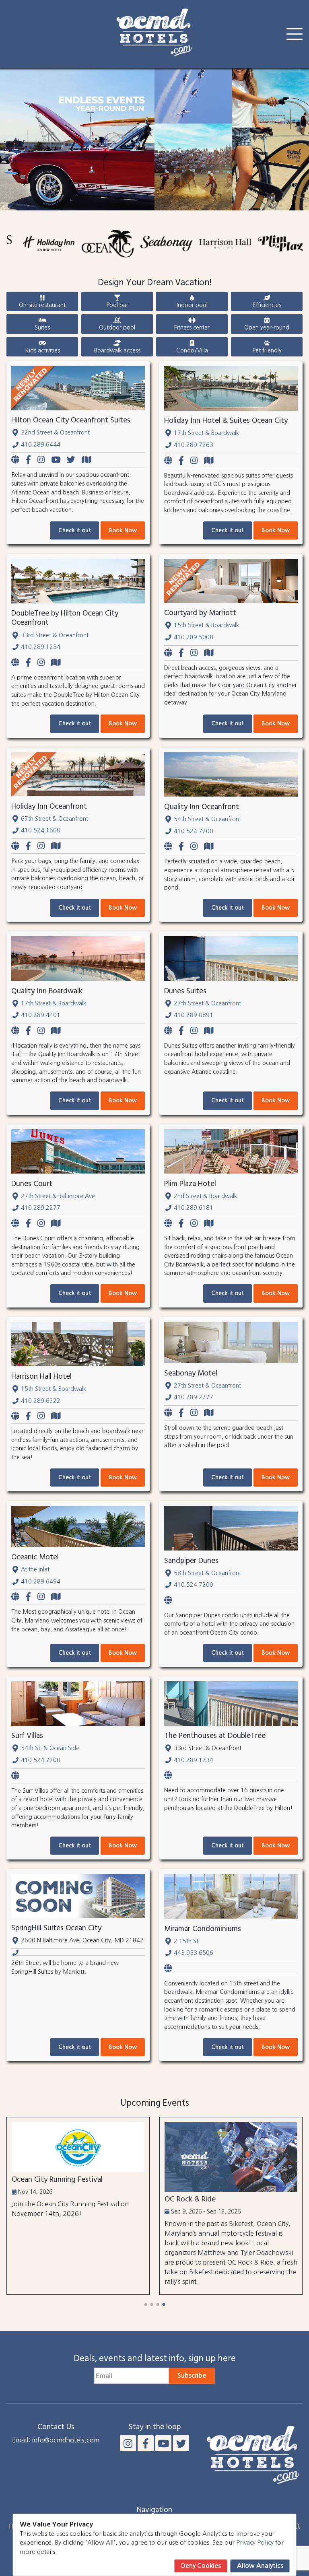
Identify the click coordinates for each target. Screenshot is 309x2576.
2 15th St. (187, 1941)
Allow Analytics (260, 2566)
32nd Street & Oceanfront (55, 432)
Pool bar (117, 305)
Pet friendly (267, 350)
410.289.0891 (194, 1015)
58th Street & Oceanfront (207, 1573)
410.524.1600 (41, 830)
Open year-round (267, 327)
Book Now (123, 530)
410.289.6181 (194, 1208)
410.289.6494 (41, 1581)
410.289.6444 (41, 445)
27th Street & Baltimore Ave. (59, 1196)
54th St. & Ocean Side (50, 1748)
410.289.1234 (41, 647)
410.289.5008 (194, 637)
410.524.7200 (194, 831)
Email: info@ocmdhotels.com (56, 2440)
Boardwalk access (117, 350)
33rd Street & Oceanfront (55, 635)
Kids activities (42, 350)
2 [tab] (151, 2304)
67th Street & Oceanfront (55, 819)
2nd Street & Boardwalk (205, 1196)
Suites (42, 327)
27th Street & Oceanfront (207, 1003)
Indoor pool (192, 305)
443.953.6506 (194, 1953)
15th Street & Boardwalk (206, 625)
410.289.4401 (41, 1015)
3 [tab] (158, 2304)
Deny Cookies (201, 2566)
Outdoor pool (117, 327)
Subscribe (192, 2375)
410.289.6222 (41, 1401)
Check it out (75, 530)
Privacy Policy (255, 2542)
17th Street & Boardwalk (206, 433)
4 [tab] (164, 2304)
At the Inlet (35, 1569)
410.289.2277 (41, 1208)
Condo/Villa (192, 350)
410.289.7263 (194, 445)
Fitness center (192, 327)
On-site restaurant (42, 305)
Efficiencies (267, 305)
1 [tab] (145, 2304)
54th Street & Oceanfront (207, 819)
